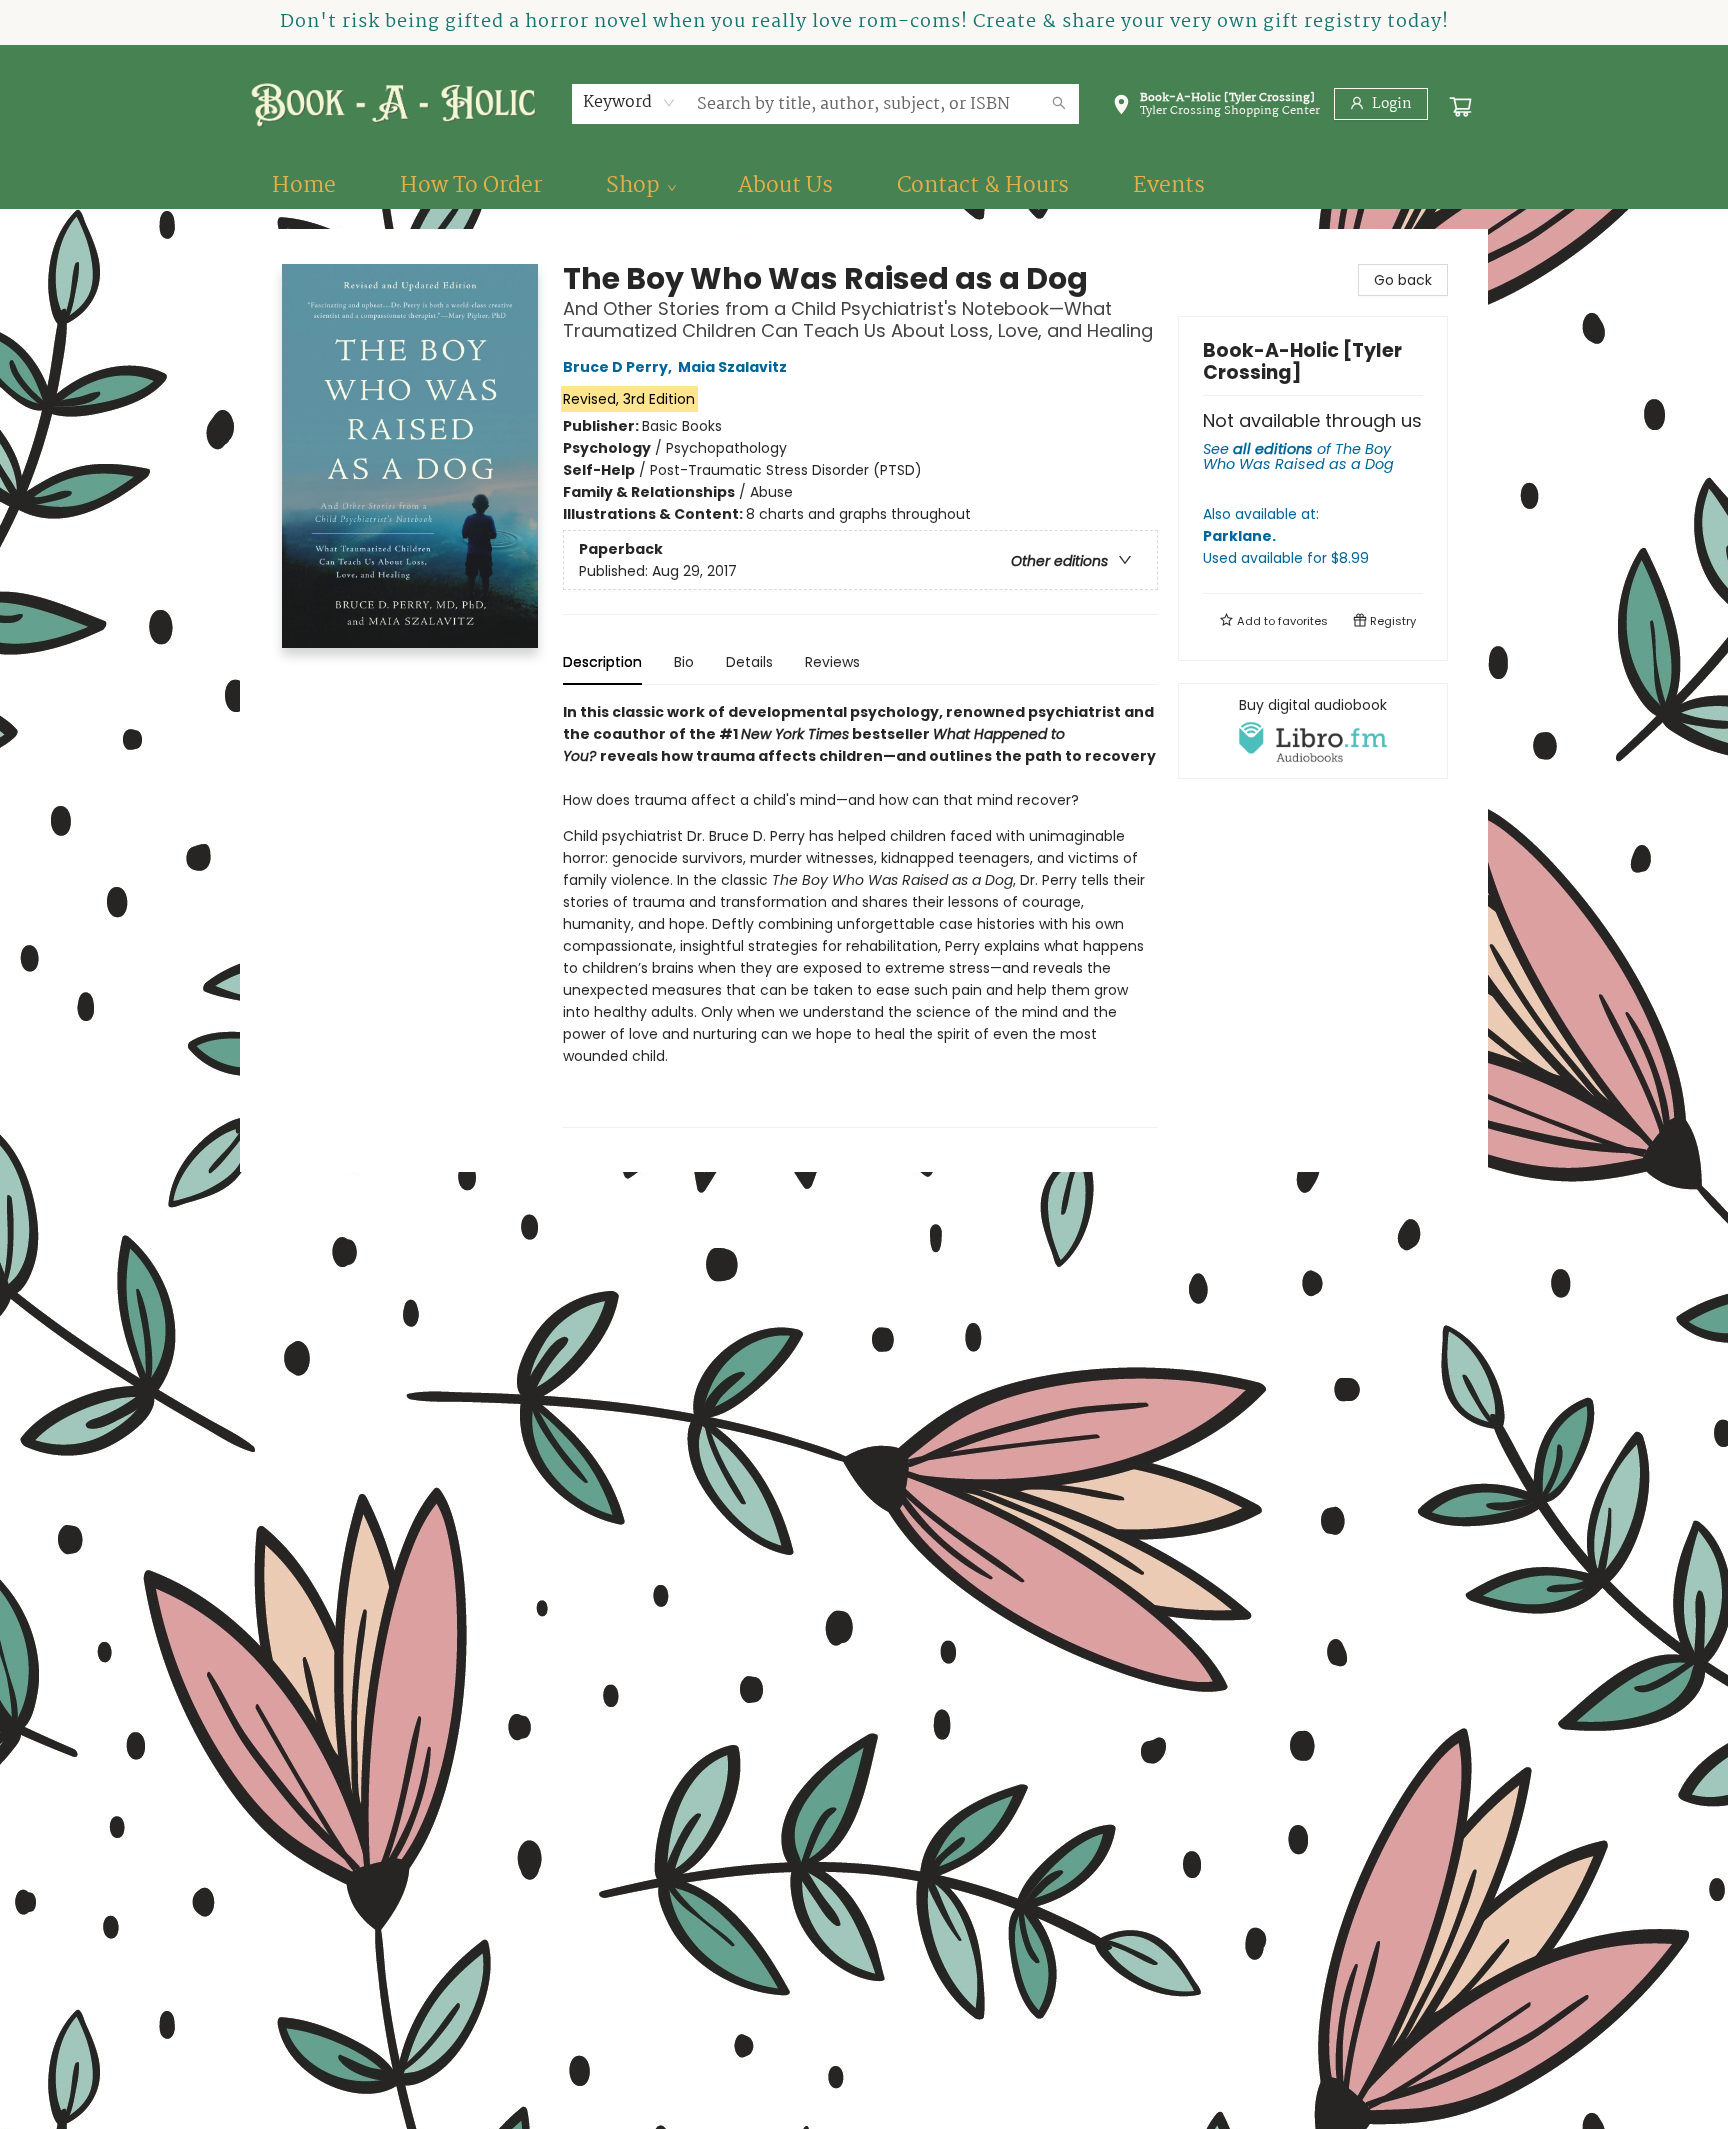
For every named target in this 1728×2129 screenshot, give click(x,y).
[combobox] (629, 103)
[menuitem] (304, 186)
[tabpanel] (860, 914)
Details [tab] (749, 662)
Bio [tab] (684, 662)
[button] (1216, 108)
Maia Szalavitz (732, 367)
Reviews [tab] (832, 662)
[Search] (1059, 104)
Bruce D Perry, (619, 367)
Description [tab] (602, 662)
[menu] (864, 186)
